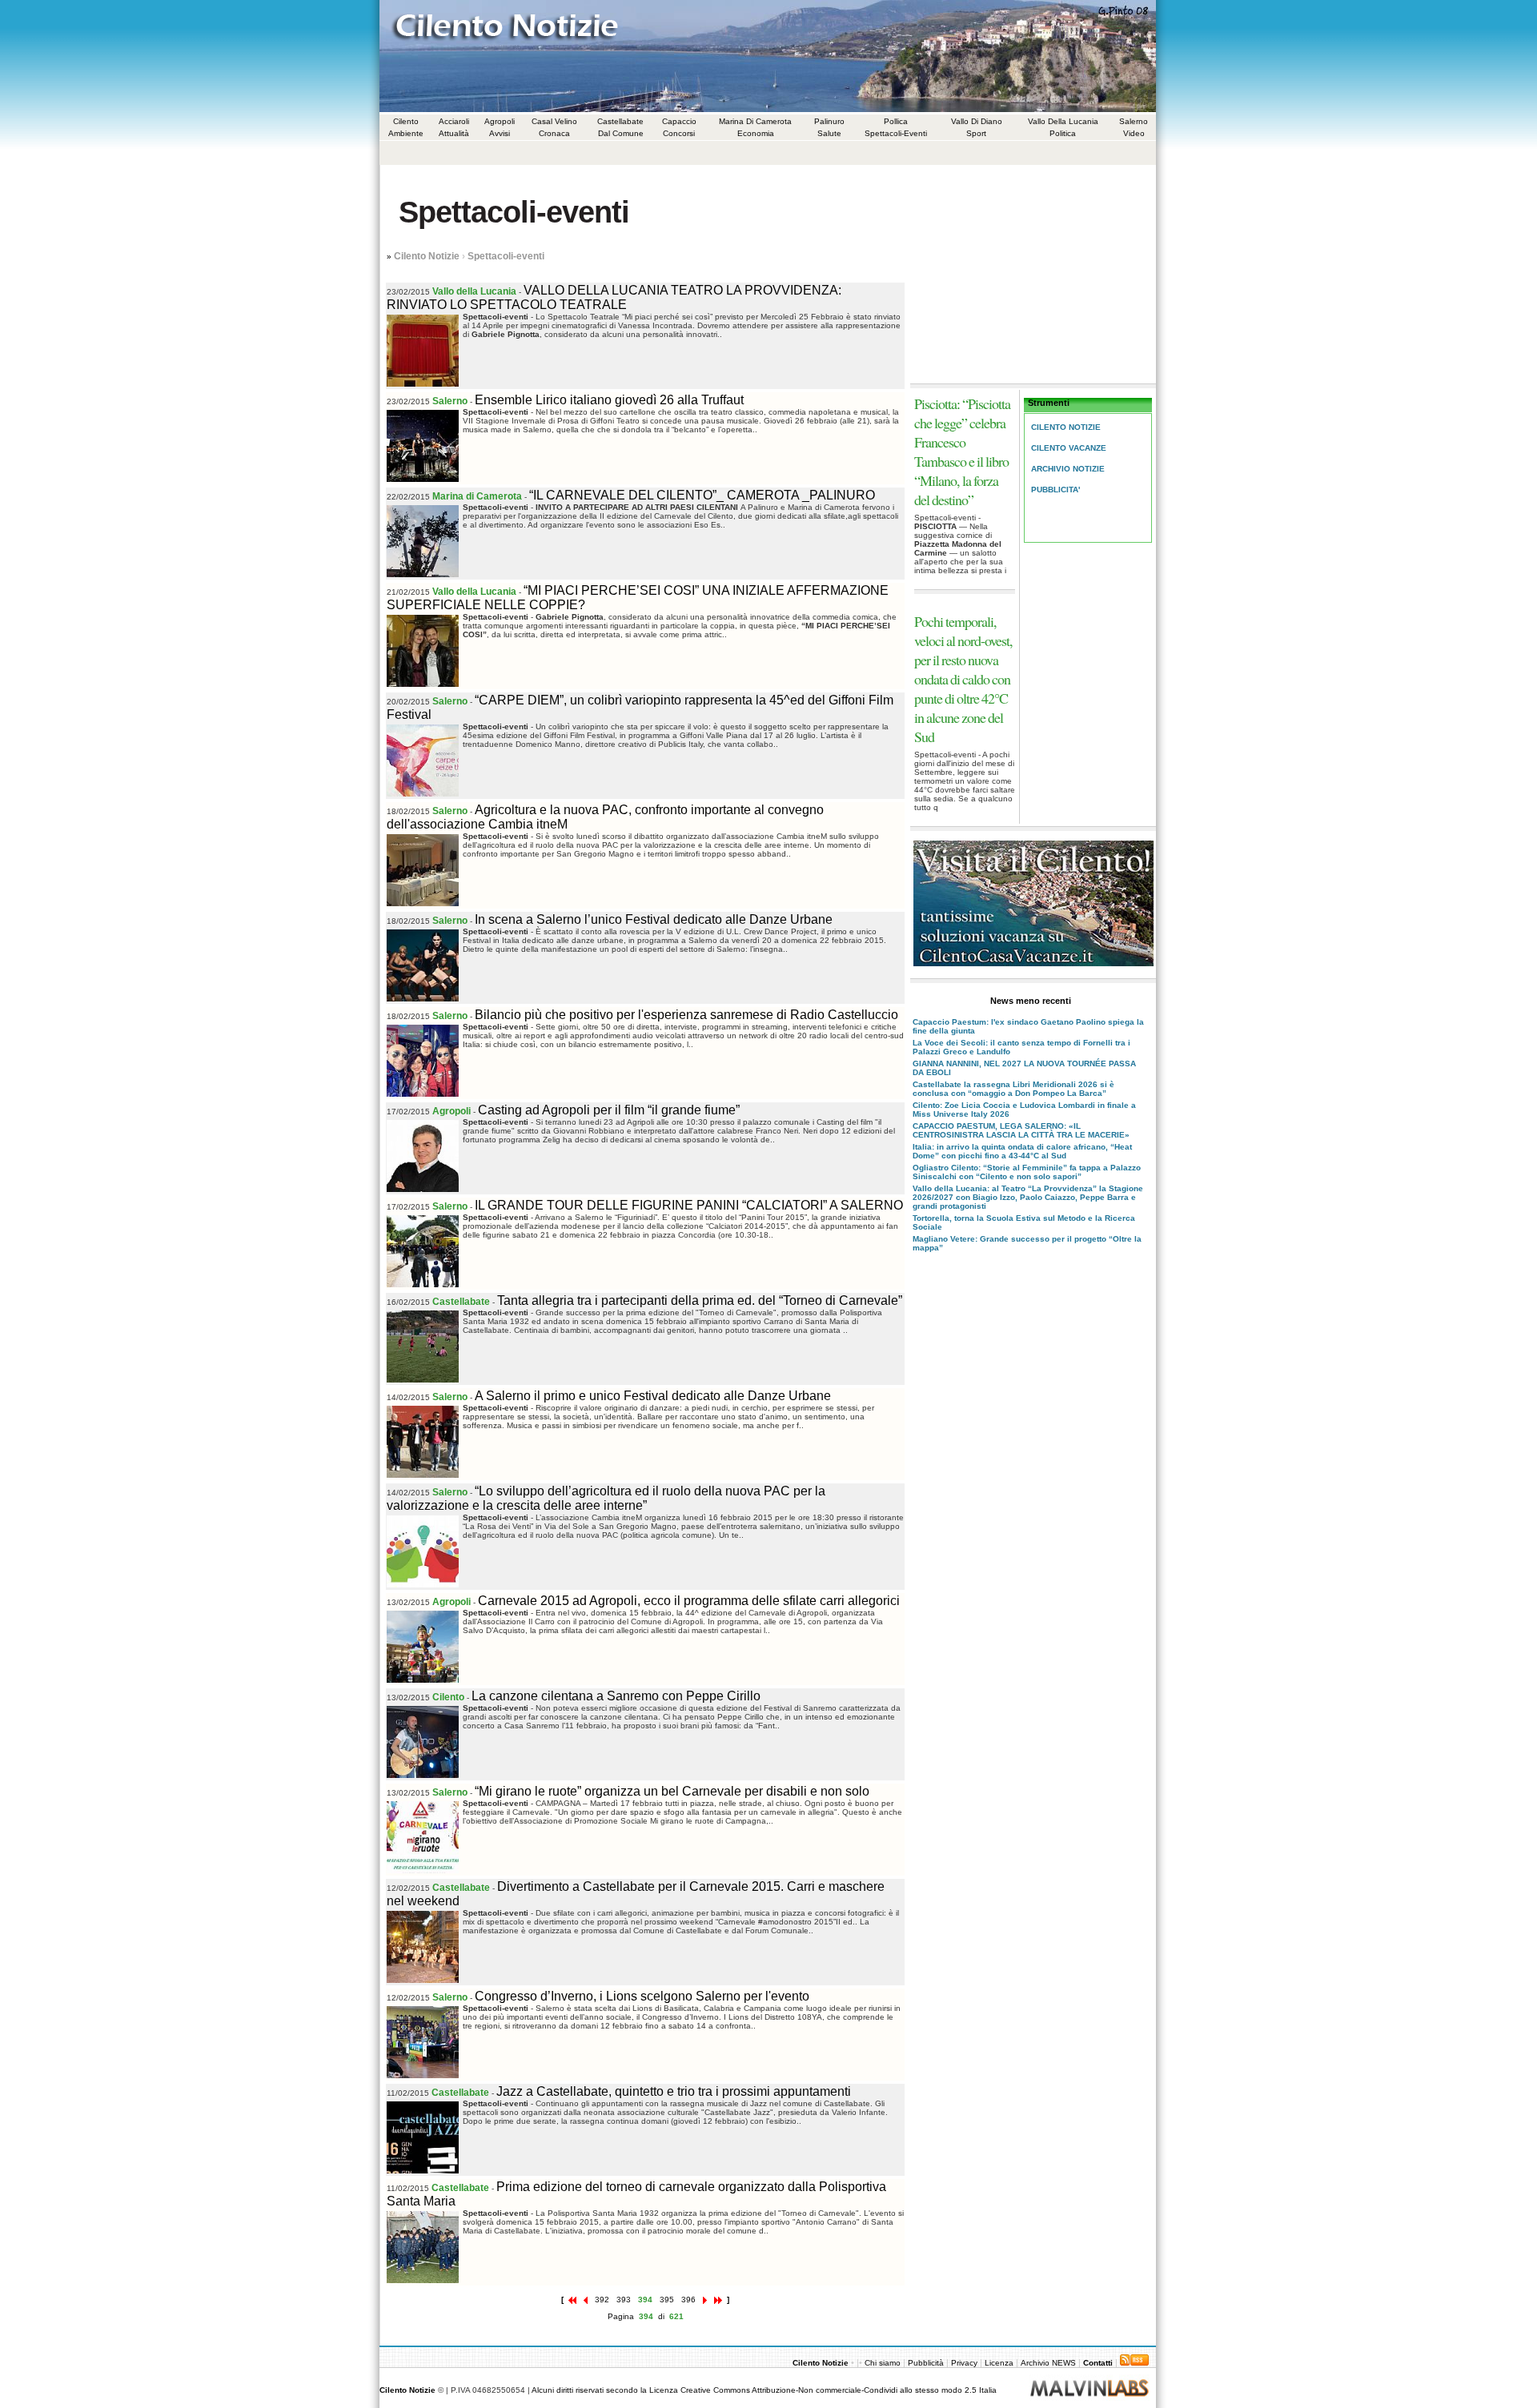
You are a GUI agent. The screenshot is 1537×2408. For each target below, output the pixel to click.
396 (688, 2300)
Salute (829, 133)
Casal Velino (554, 121)
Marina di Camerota (755, 121)
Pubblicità (926, 2363)
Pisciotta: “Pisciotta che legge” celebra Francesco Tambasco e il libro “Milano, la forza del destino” (962, 451)
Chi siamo (884, 2363)
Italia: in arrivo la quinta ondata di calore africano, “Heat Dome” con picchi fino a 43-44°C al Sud (1022, 1151)
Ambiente (406, 133)
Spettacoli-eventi (506, 256)
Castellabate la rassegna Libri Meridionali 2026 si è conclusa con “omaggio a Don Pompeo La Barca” (1013, 1089)
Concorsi (679, 133)
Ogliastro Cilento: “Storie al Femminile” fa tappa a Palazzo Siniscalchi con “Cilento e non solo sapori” (1027, 1172)
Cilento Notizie (427, 256)
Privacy (964, 2363)
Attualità (454, 133)
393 (624, 2300)
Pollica (896, 121)
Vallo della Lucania (1063, 121)
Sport (976, 133)
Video (1134, 133)
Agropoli (500, 121)
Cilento (406, 121)
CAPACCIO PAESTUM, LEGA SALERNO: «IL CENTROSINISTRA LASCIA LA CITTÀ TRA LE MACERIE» (1021, 1130)
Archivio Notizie (1068, 469)
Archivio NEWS (1049, 2363)
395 (667, 2300)
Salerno (1134, 121)
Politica (1063, 133)
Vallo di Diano (977, 121)
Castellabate (620, 121)
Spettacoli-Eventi (896, 133)
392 (602, 2300)
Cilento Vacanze (1069, 448)
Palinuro (829, 121)
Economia (756, 133)
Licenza (999, 2363)
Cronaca (554, 133)
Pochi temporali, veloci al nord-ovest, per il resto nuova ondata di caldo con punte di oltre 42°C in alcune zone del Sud (963, 679)
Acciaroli (454, 121)
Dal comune (621, 133)
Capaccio (679, 121)
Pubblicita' (1055, 490)
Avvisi (500, 133)
